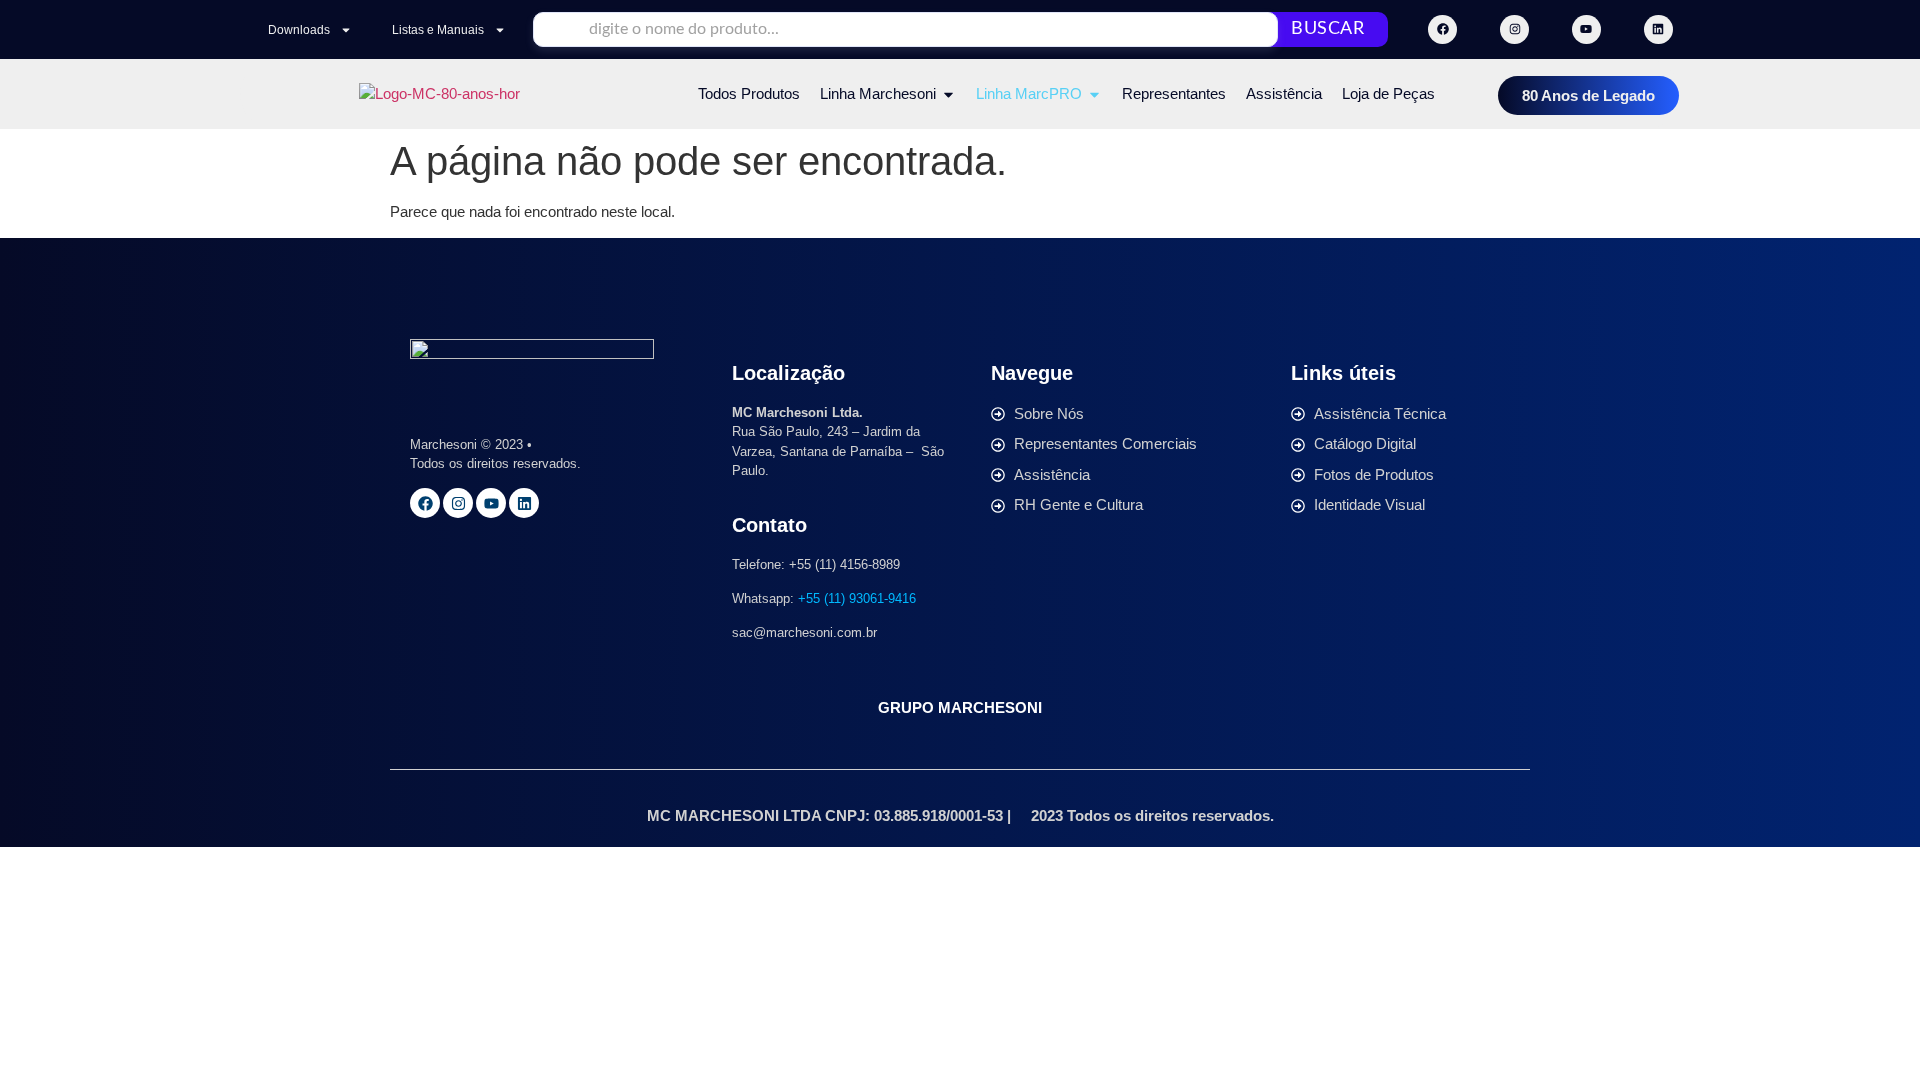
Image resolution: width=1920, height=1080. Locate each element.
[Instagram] (1514, 29)
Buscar (1327, 29)
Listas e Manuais (438, 30)
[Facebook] (1442, 29)
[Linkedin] (1658, 29)
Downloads (299, 30)
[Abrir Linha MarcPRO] (1094, 94)
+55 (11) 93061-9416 (857, 598)
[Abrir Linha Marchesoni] (948, 94)
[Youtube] (1586, 29)
